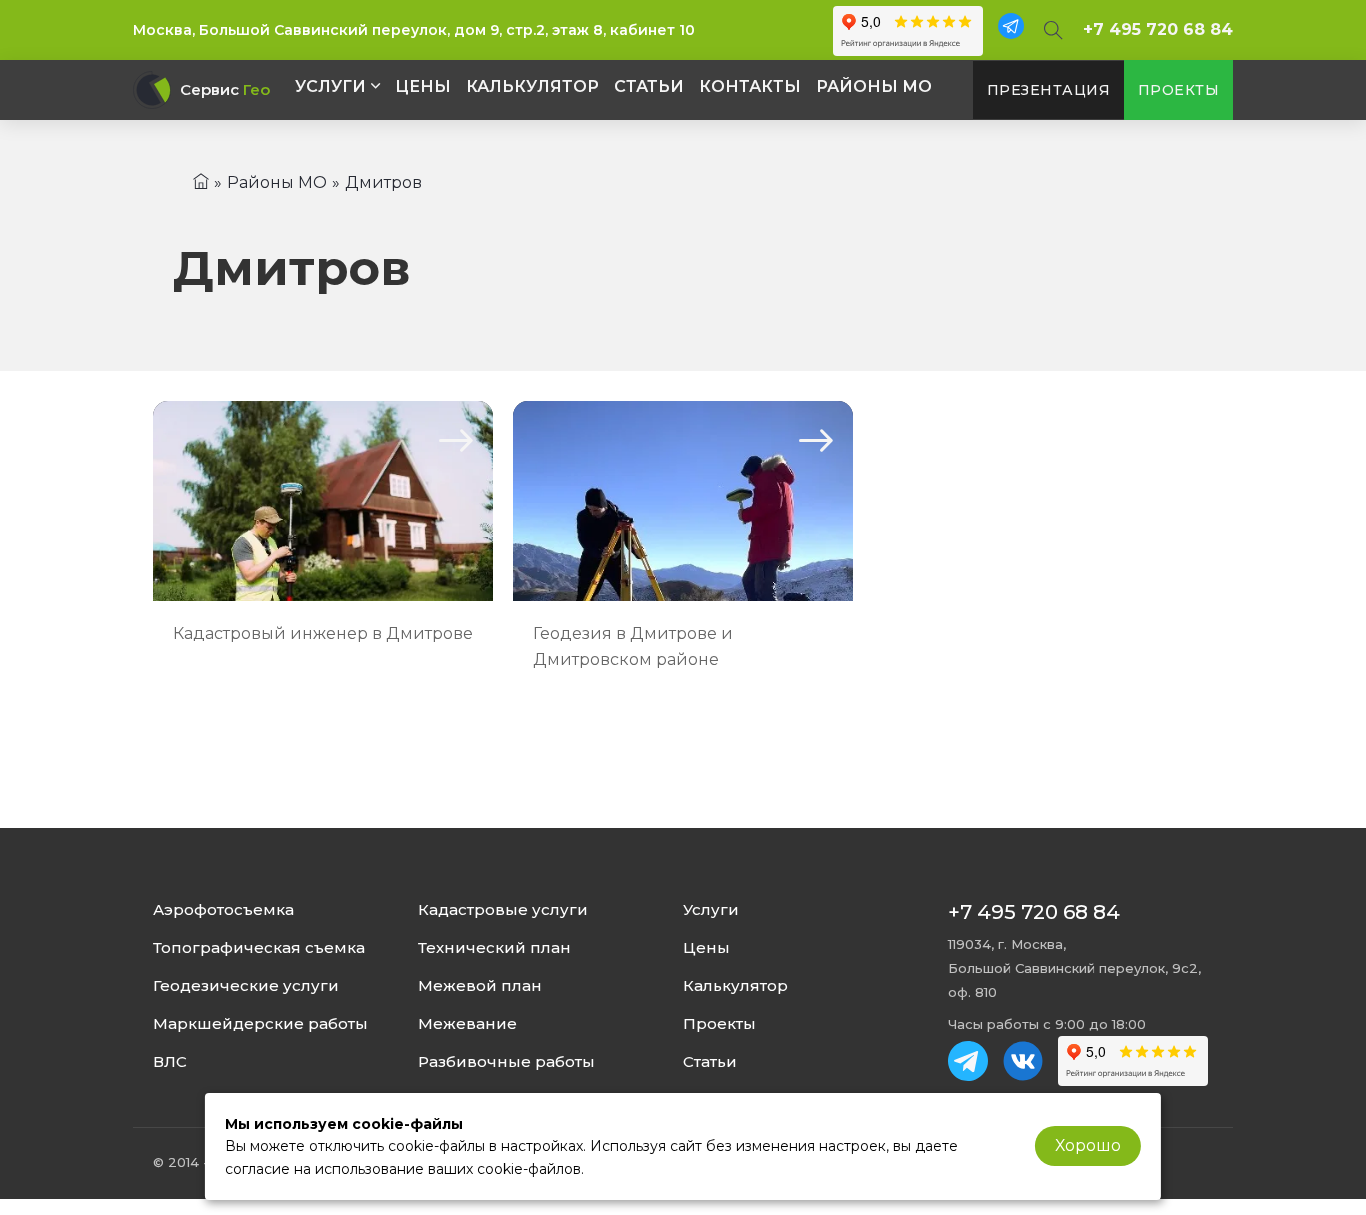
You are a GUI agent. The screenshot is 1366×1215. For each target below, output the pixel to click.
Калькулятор (532, 86)
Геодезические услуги (246, 986)
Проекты (719, 1024)
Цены (423, 86)
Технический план (494, 948)
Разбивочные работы (506, 1062)
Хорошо (1088, 1145)
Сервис (225, 90)
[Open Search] (1053, 30)
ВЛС (170, 1062)
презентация (1049, 90)
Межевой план (480, 986)
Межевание (467, 1024)
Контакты (750, 86)
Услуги (330, 86)
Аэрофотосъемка (223, 910)
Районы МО (874, 86)
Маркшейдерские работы (260, 1024)
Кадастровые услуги (503, 910)
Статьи (649, 86)
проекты (1179, 90)
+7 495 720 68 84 (1158, 29)
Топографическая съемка (259, 948)
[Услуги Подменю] (375, 86)
